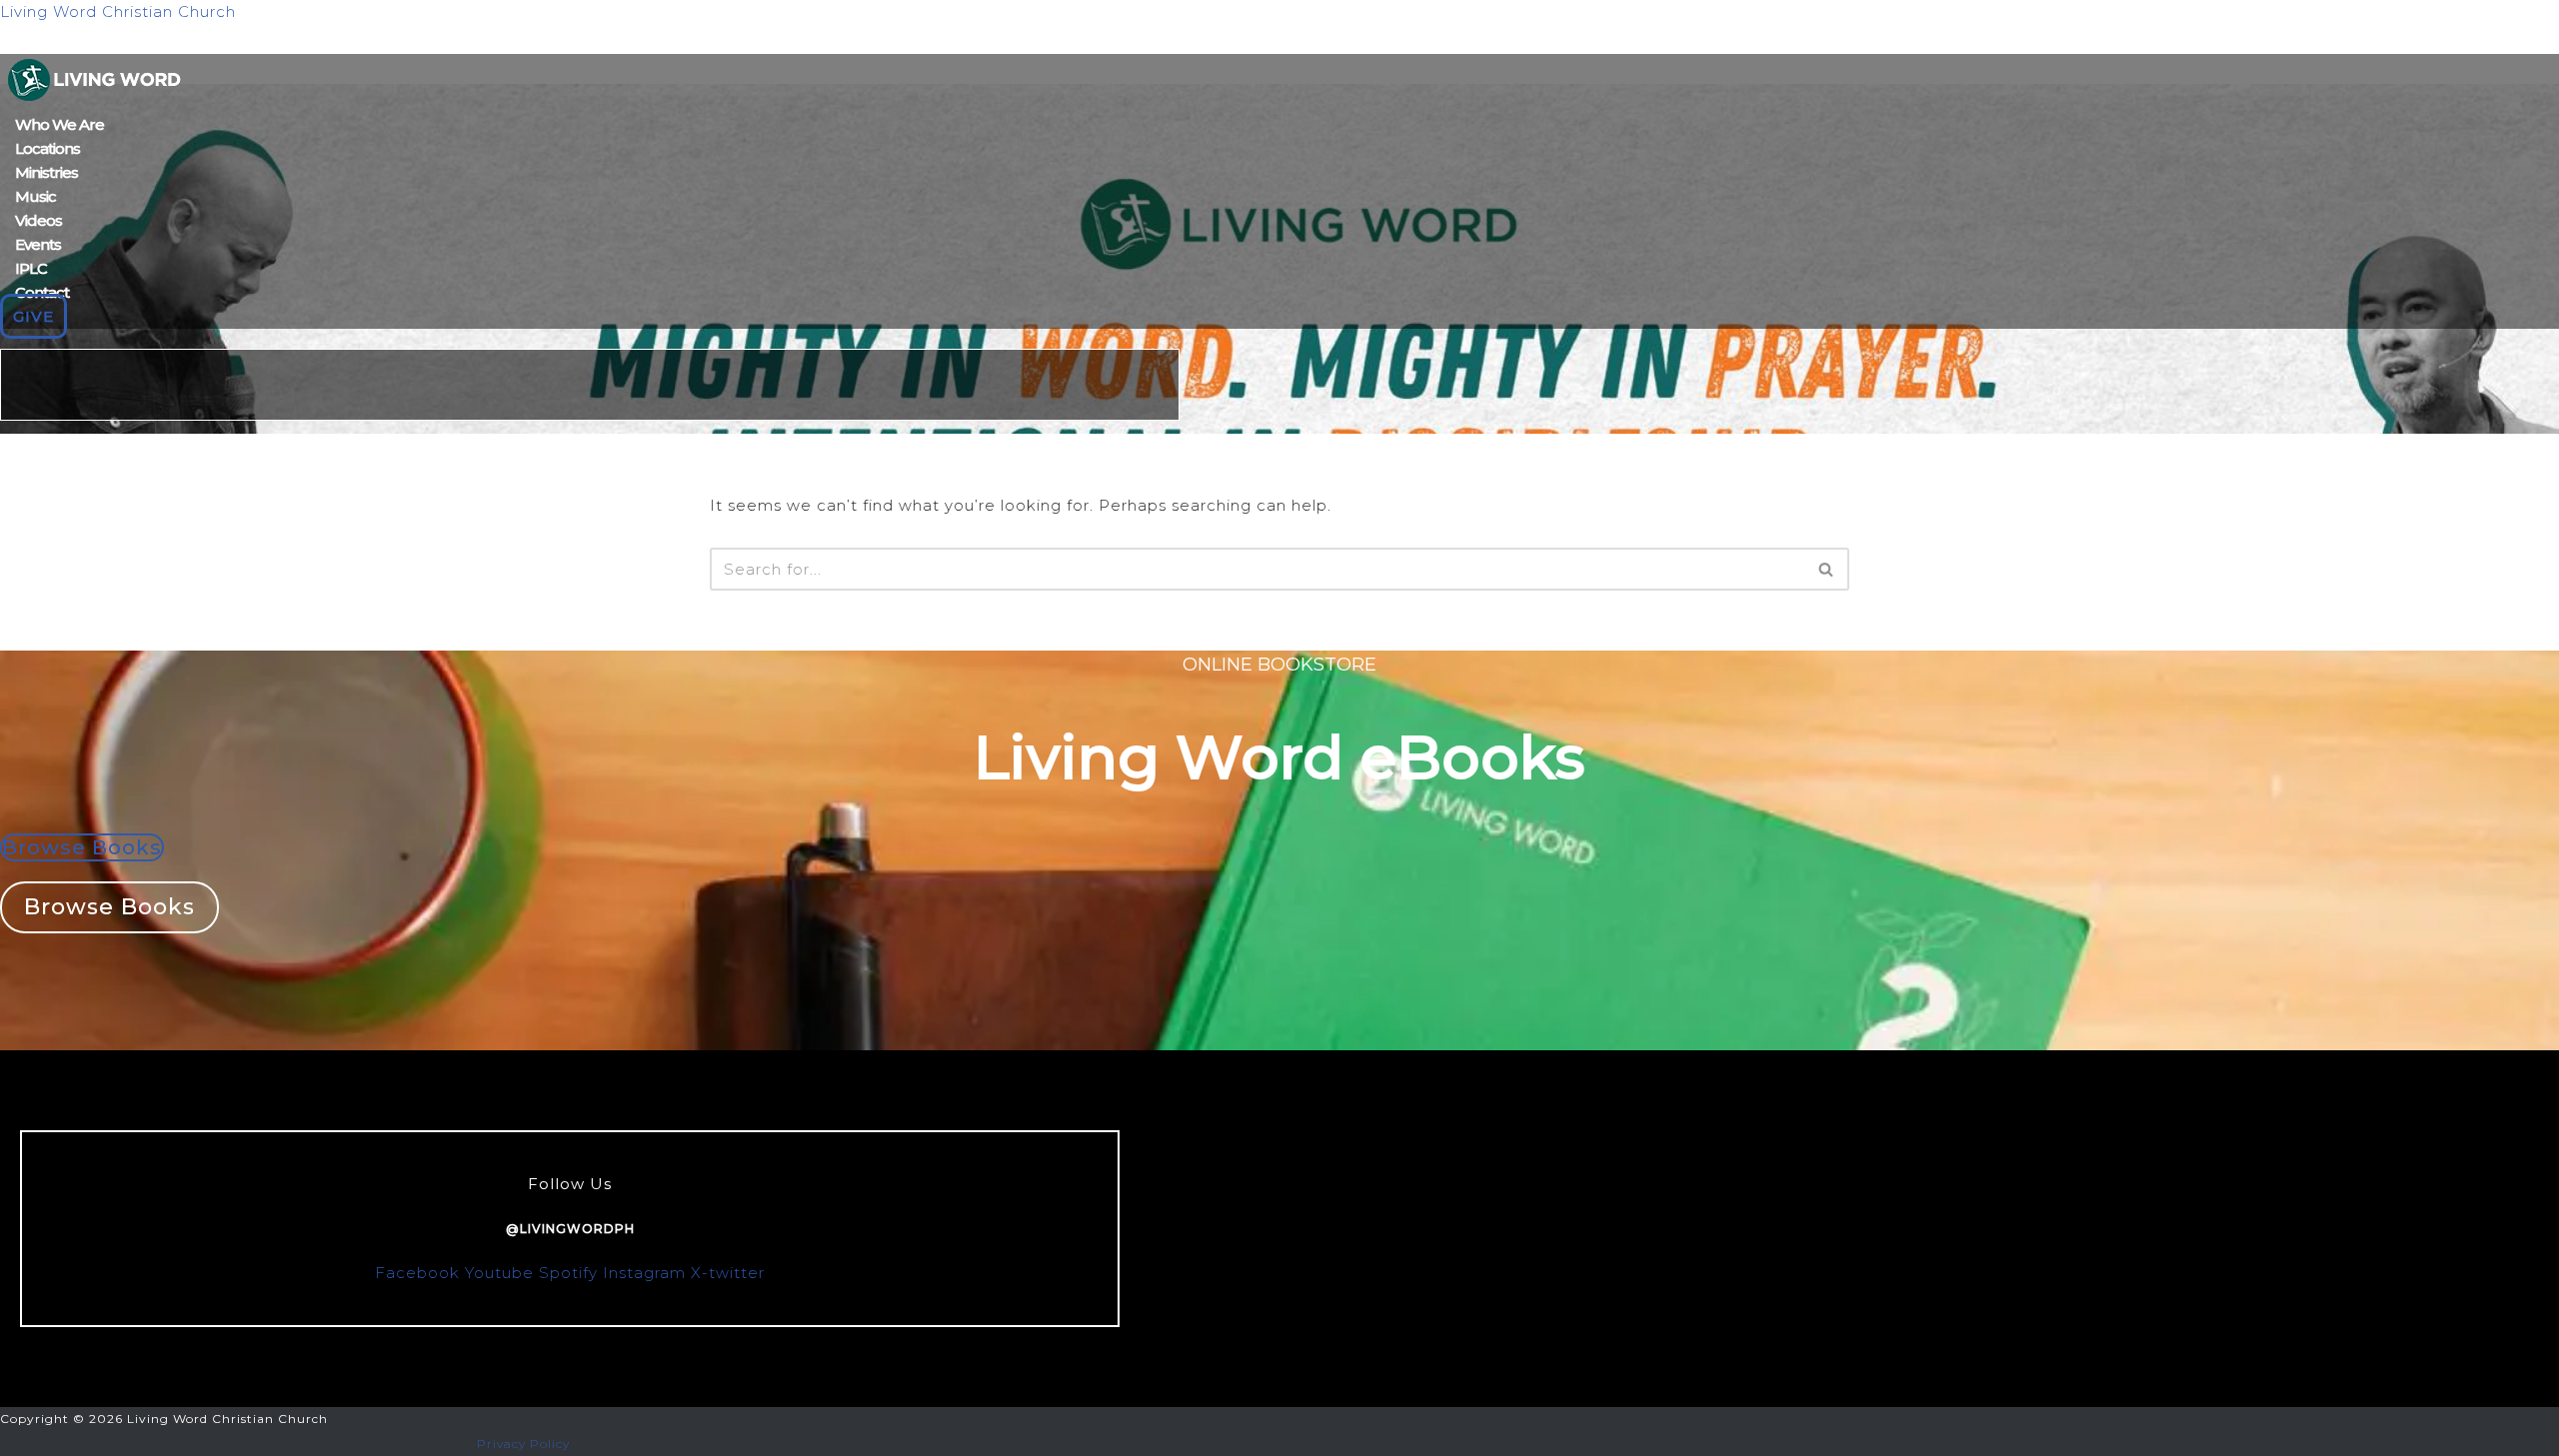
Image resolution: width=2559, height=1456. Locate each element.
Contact (42, 292)
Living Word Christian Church (118, 11)
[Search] (1827, 569)
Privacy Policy (523, 1444)
